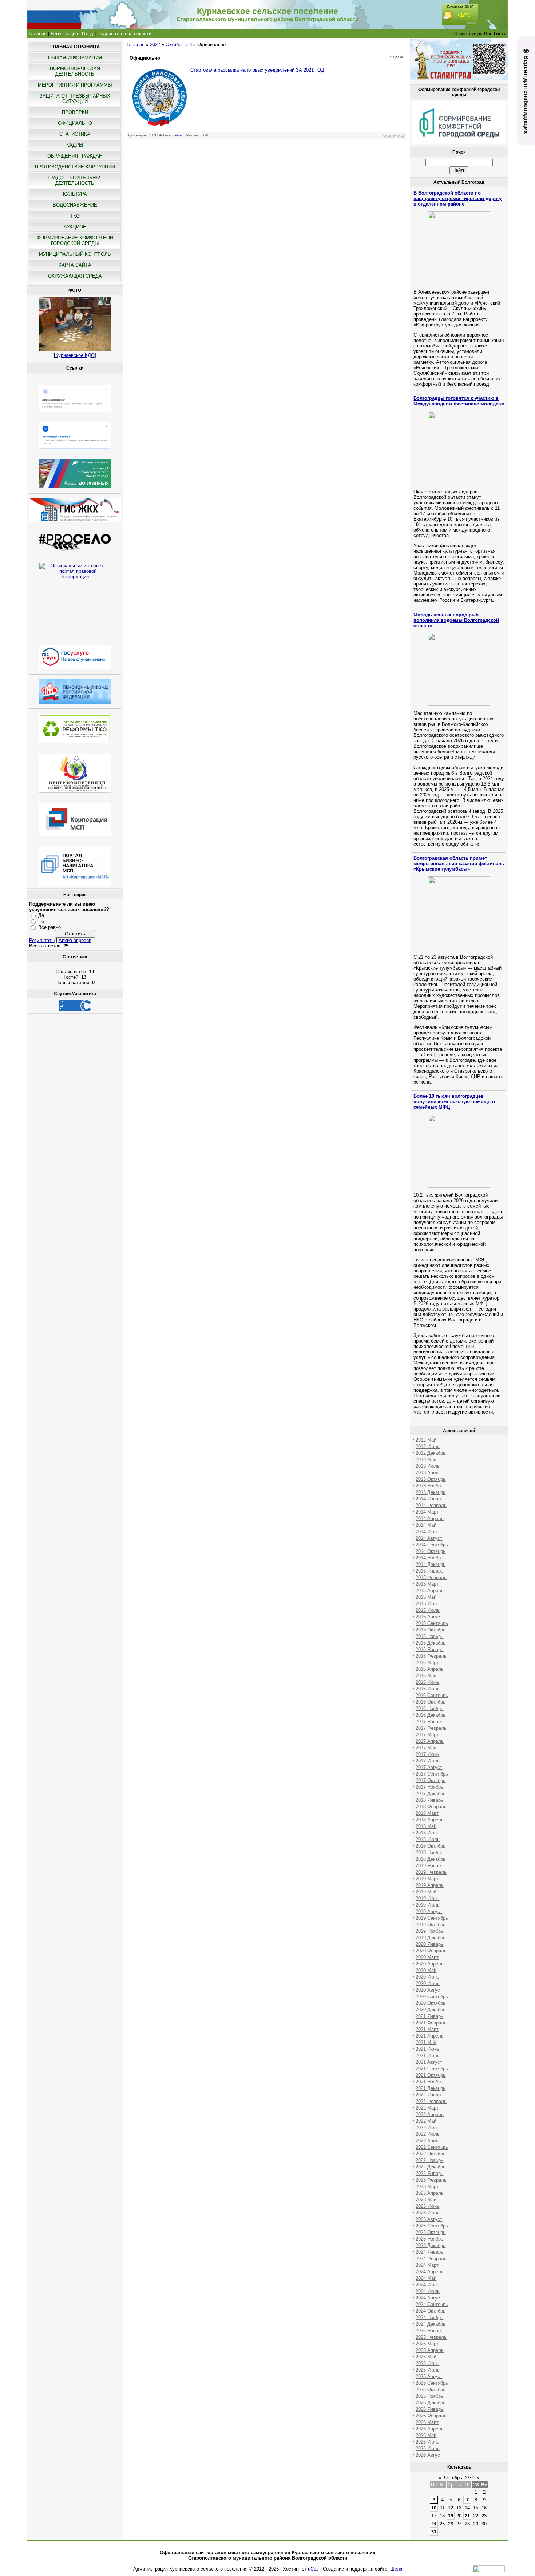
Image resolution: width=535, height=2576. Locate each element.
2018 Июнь (427, 1833)
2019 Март (427, 1879)
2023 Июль (428, 2213)
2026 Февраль (431, 2416)
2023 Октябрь (431, 2232)
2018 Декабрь (431, 1859)
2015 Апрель (430, 1591)
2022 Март (427, 2108)
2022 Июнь (427, 2128)
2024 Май (426, 2278)
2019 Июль (428, 1905)
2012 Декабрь (431, 1453)
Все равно (49, 927)
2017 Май (426, 1748)
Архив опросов (75, 940)
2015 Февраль (431, 1577)
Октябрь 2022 (459, 2478)
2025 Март (427, 2344)
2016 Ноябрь (429, 1708)
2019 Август (429, 1911)
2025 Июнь (427, 2363)
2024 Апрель (430, 2272)
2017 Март (427, 1735)
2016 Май (426, 1676)
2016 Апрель (430, 1669)
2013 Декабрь (431, 1492)
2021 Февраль (431, 2023)
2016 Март (427, 1663)
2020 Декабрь (431, 2010)
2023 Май (426, 2200)
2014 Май (426, 1525)
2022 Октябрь (431, 2154)
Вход (88, 34)
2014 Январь (429, 1499)
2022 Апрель (430, 2114)
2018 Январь (429, 1800)
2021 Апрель (430, 2036)
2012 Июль (428, 1446)
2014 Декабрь (431, 1564)
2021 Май (426, 2042)
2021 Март (427, 2029)
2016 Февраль (431, 1656)
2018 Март (427, 1813)
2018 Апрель (430, 1820)
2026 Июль (428, 2448)
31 (434, 2532)
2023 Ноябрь (429, 2239)
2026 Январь (429, 2409)
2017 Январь (429, 1722)
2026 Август (429, 2455)
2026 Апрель (430, 2429)
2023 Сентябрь (432, 2226)
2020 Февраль (431, 1951)
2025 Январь (429, 2331)
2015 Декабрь (431, 1643)
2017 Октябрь (431, 1780)
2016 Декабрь (431, 1715)
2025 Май (426, 2357)
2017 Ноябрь (429, 1787)
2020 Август (429, 1990)
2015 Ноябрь (429, 1636)
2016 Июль (428, 1689)
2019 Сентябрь (432, 1918)
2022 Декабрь (431, 2167)
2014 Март (427, 1512)
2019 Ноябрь (429, 1931)
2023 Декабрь (431, 2245)
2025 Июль (428, 2370)
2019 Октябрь (431, 1925)
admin (179, 135)
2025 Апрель (430, 2350)
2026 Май (426, 2435)
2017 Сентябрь (432, 1774)
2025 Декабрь (431, 2403)
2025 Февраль (431, 2337)
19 (451, 2516)
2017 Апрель (430, 1741)
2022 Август (429, 2141)
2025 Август (429, 2376)
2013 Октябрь (431, 1479)
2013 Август (429, 1473)
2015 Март (427, 1584)
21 (467, 2516)
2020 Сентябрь (432, 1997)
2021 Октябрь (431, 2075)
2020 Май (426, 1970)
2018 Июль (428, 1839)
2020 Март (427, 1957)
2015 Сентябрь (432, 1623)
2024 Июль (428, 2291)
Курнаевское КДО (75, 355)
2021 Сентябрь (432, 2069)
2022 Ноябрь (429, 2160)
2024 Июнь (427, 2285)
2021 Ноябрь (429, 2082)
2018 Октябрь (431, 1846)
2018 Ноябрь (429, 1853)
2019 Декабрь (431, 1938)
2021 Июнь (427, 2049)
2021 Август (429, 2062)
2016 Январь (429, 1649)
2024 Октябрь (431, 2311)
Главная (38, 34)
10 (434, 2508)
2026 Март (427, 2422)
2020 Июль (428, 1983)
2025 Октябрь (431, 2390)
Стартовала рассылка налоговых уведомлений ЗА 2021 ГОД (257, 70)
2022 (155, 45)
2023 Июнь (427, 2206)
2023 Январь (429, 2173)
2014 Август (429, 1538)
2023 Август (429, 2219)
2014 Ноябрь (429, 1558)
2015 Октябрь (431, 1630)
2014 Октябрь (431, 1551)
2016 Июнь (427, 1682)
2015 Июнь (427, 1604)
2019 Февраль (431, 1872)
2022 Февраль (431, 2101)
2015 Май (426, 1597)
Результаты (42, 940)
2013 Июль (428, 1466)
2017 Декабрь (431, 1794)
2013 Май (426, 1460)
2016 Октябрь (431, 1702)
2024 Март (427, 2265)
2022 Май (426, 2121)
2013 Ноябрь (429, 1486)
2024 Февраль (431, 2259)
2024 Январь (429, 2252)
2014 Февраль (431, 1505)
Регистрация (64, 34)
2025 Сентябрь (432, 2383)
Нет (42, 921)
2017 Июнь (427, 1754)
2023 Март (427, 2187)
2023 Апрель (430, 2193)
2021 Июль (428, 2056)
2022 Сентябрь (432, 2147)
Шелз (396, 2569)
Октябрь (175, 45)
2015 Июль (428, 1610)
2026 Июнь (427, 2442)
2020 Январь (429, 1944)
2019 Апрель (430, 1885)
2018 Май (426, 1826)
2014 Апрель (430, 1518)
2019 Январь (429, 1866)
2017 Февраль (431, 1728)
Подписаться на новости (124, 34)
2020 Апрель (430, 1964)
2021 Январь (429, 2016)
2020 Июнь (427, 1977)
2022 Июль (428, 2134)
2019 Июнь (427, 1898)
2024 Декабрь (431, 2324)
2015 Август (429, 1617)
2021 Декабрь (431, 2088)
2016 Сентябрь (432, 1695)
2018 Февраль (431, 1807)
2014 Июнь (427, 1532)
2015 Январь (429, 1571)
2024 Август (429, 2298)
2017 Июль (428, 1761)
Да (41, 915)
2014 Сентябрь (432, 1545)
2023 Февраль (431, 2180)
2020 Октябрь (431, 2003)
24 (434, 2524)
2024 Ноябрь (429, 2317)
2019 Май (426, 1892)
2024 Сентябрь (432, 2304)
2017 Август (429, 1767)
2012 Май (426, 1440)
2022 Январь (429, 2095)
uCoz (313, 2569)
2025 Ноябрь (429, 2396)
